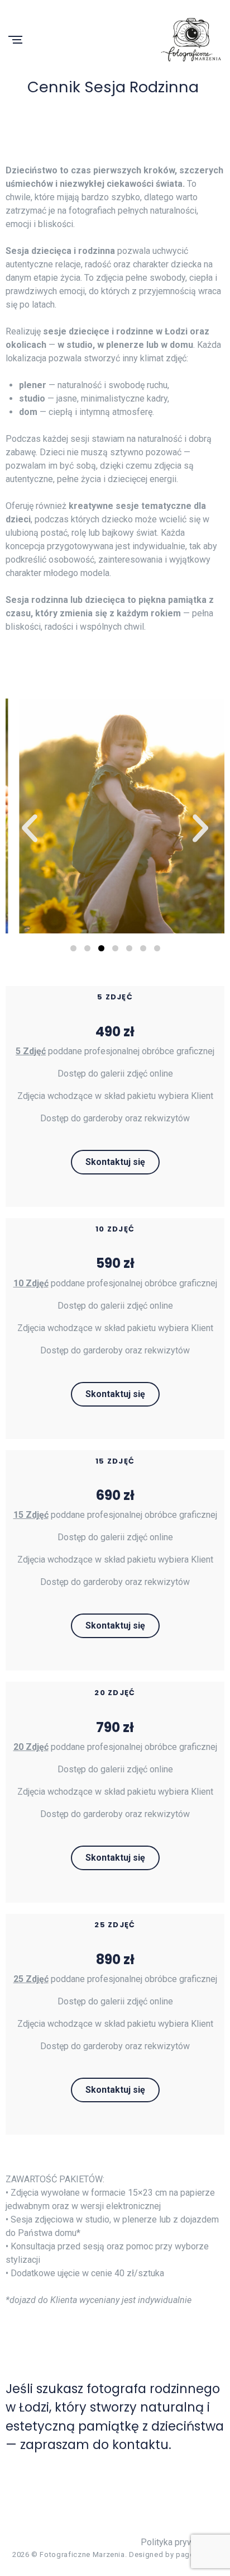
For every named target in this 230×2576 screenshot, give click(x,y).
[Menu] (15, 41)
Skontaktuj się (115, 1162)
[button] (30, 828)
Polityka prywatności (181, 2542)
